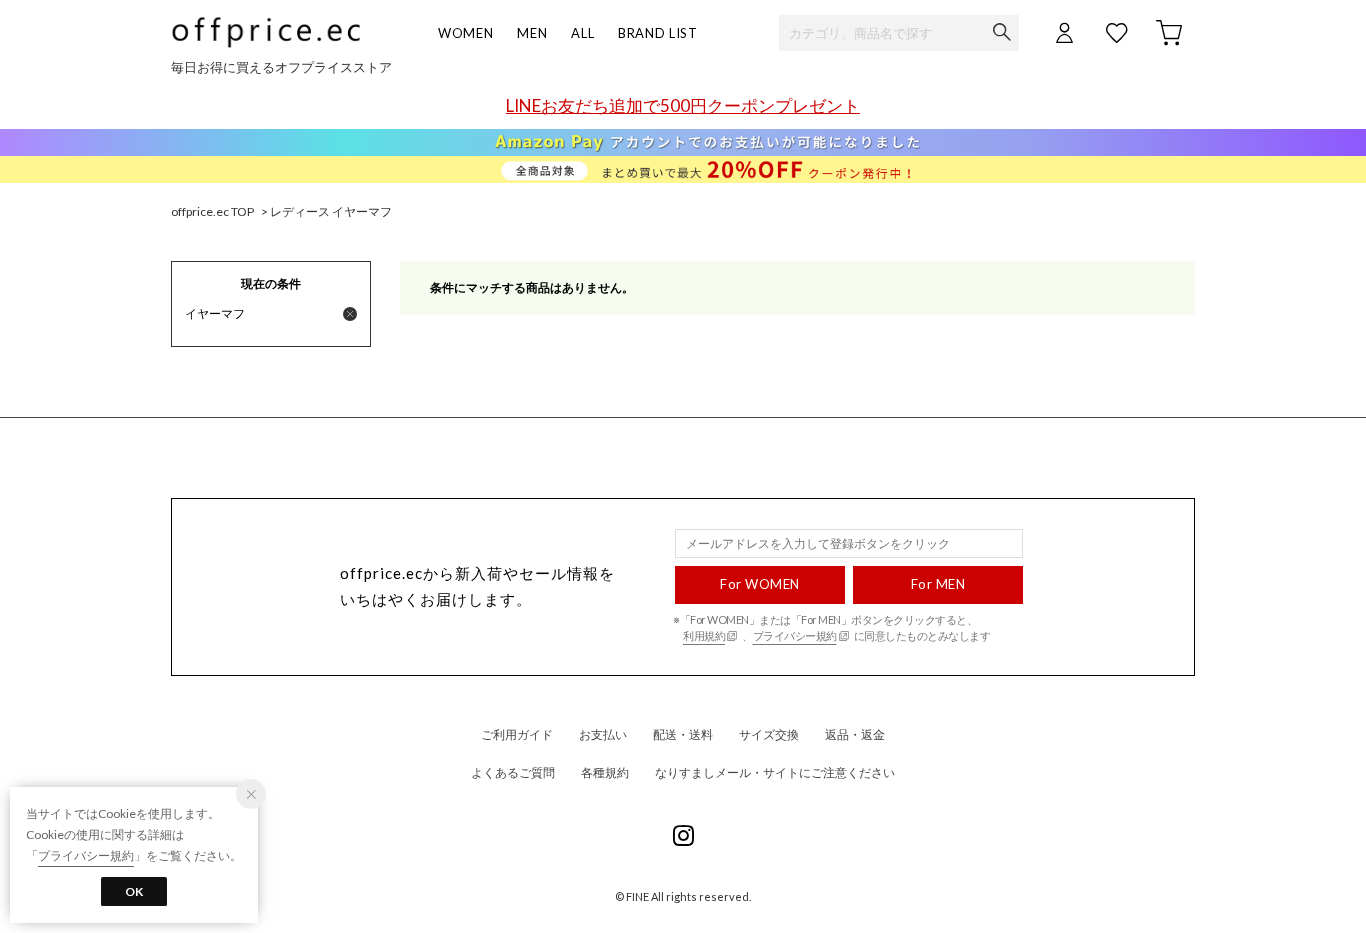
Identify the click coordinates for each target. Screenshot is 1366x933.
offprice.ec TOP (212, 211)
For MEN (938, 584)
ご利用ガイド (517, 734)
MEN (532, 33)
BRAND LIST (658, 33)
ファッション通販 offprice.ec (266, 32)
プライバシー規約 (795, 635)
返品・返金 (855, 734)
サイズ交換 (769, 734)
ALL (582, 33)
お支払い (603, 734)
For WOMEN (760, 584)
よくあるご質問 (513, 772)
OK (134, 891)
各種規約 (605, 772)
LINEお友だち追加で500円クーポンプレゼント (683, 105)
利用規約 (704, 635)
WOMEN (465, 33)
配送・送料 (683, 734)
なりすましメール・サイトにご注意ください (775, 772)
